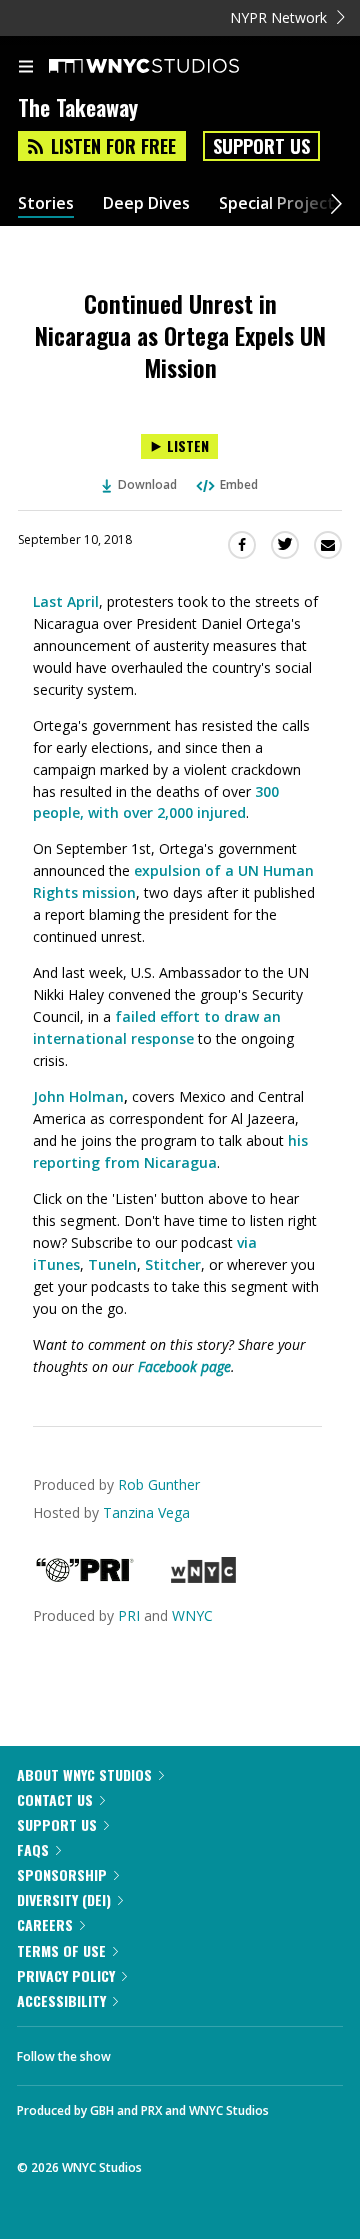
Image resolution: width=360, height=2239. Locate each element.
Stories (46, 203)
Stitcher (173, 1264)
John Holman (78, 1096)
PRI (129, 1615)
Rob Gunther (159, 1484)
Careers (45, 1924)
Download (147, 484)
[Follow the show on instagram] (255, 2051)
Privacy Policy (66, 1975)
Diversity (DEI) (64, 1899)
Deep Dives (146, 203)
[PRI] (85, 1577)
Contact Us (55, 1799)
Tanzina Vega (146, 1512)
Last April (66, 601)
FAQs (33, 1849)
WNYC (192, 1615)
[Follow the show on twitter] (201, 2051)
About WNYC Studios (84, 1774)
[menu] (26, 68)
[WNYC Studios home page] (169, 67)
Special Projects (281, 203)
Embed (239, 484)
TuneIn (112, 1264)
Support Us (261, 146)
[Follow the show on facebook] (146, 2051)
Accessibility (61, 2000)
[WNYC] (203, 1577)
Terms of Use (61, 1950)
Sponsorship (62, 1874)
